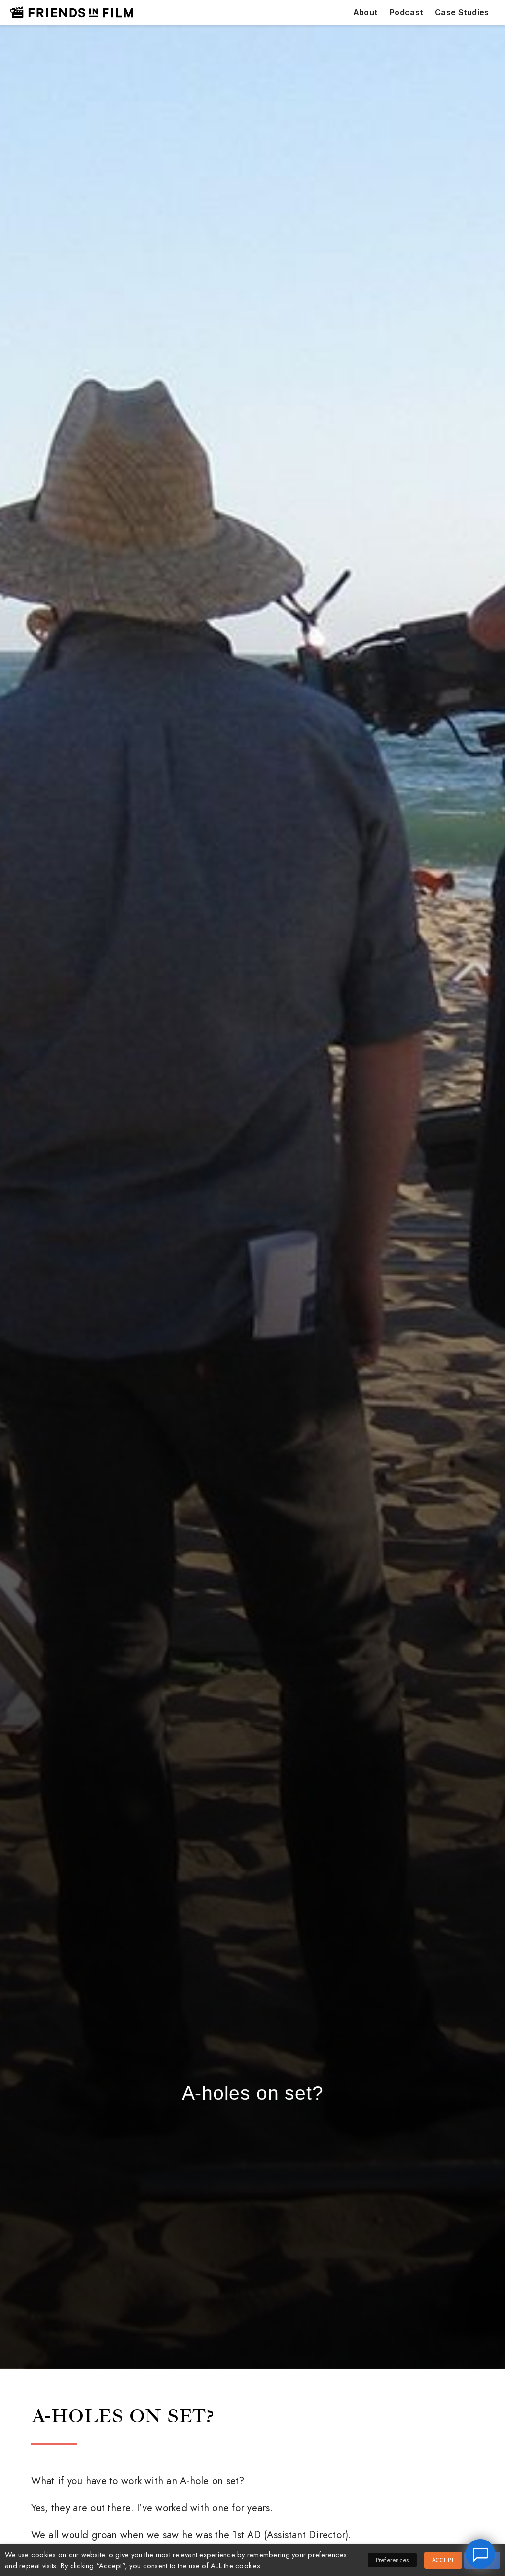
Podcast (406, 13)
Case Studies (462, 13)
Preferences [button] (393, 2560)
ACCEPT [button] (443, 2560)
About (365, 13)
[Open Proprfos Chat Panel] (480, 2554)
